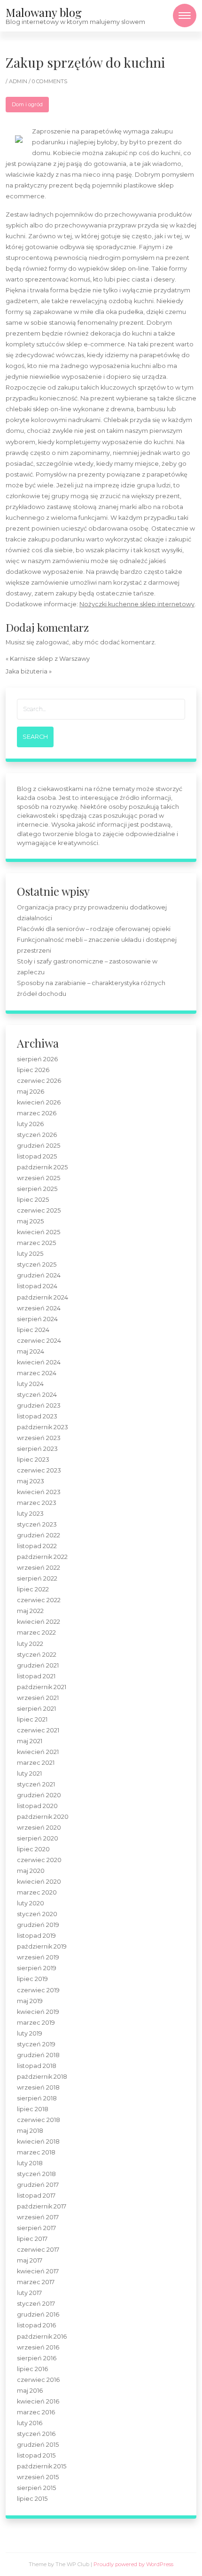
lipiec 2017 (32, 2239)
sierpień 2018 (37, 2098)
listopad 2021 (36, 1676)
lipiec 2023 (33, 1460)
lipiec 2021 (32, 1719)
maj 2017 (30, 2260)
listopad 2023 (37, 1416)
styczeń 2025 (37, 1265)
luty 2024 (30, 1384)
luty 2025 (30, 1254)
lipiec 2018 (33, 2109)
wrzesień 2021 (38, 1698)
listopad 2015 (36, 2455)
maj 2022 (30, 1611)
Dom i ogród (27, 104)
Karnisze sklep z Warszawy (50, 659)
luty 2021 (29, 1773)
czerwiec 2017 (38, 2250)
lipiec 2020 (33, 1849)
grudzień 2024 (39, 1275)
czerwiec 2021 (38, 1730)
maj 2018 (30, 2131)
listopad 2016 (36, 2325)
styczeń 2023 (37, 1524)
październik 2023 (43, 1427)
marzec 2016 (36, 2412)
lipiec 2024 (33, 1330)
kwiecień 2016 (38, 2401)
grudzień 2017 (38, 2185)
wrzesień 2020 (39, 1828)
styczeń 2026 (37, 1135)
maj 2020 (31, 1871)
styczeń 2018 (36, 2174)
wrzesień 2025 (39, 1178)
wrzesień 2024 (39, 1308)
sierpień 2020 (38, 1838)
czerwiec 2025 (39, 1210)
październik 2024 (43, 1297)
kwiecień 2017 (38, 2271)
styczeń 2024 (37, 1395)
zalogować (52, 642)
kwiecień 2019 (38, 2012)
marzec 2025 (36, 1243)
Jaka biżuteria (27, 671)
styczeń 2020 (37, 1914)
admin (19, 81)
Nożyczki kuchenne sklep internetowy (137, 604)
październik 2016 (42, 2337)
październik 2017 (42, 2206)
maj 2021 (30, 1741)
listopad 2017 (36, 2196)
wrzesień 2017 (38, 2217)
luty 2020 (31, 1903)
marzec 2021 (36, 1763)
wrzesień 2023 (39, 1438)
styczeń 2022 (37, 1655)
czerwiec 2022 (39, 1600)
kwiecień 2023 (39, 1492)
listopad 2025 (37, 1156)
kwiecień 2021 (38, 1752)
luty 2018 (30, 2163)
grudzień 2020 (39, 1795)
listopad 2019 (36, 1936)
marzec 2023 (37, 1503)
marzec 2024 (37, 1373)
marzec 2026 (37, 1113)
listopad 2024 (37, 1286)
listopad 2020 (37, 1806)
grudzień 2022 (39, 1535)
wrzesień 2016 (38, 2347)
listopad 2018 (37, 2066)
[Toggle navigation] (185, 16)
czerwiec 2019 (38, 1990)
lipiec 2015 (32, 2499)
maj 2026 (31, 1092)
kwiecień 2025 (39, 1232)
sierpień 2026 (37, 1059)
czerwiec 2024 (39, 1341)
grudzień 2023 (39, 1405)
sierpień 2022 (37, 1578)
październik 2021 (42, 1687)
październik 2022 (42, 1557)
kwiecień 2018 (38, 2141)
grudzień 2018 (38, 2055)
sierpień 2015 (36, 2488)
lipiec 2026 (33, 1070)
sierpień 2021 (36, 1709)
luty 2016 (30, 2423)
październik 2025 (42, 1167)
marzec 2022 (36, 1633)
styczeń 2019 (36, 2044)
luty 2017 (29, 2293)
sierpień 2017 (36, 2228)
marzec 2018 (36, 2152)
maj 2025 (30, 1221)
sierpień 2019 (37, 1968)
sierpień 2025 (37, 1189)
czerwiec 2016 (38, 2380)
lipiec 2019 (32, 1979)
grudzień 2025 (39, 1146)
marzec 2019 (36, 2023)
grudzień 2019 (38, 1925)
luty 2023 (30, 1514)
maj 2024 (31, 1351)
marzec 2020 (37, 1892)
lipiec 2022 (33, 1589)
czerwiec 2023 (39, 1470)
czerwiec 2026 (39, 1081)
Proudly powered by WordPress (133, 2564)
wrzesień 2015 (38, 2477)
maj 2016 (30, 2391)
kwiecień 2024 (39, 1362)
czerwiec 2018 (39, 2120)
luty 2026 (30, 1124)
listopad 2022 (37, 1546)
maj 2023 (31, 1481)
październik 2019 (42, 1946)
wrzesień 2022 (39, 1568)
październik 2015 (42, 2466)
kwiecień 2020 (39, 1882)
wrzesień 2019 (38, 1957)
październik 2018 (42, 2077)
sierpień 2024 (37, 1319)
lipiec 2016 (32, 2369)
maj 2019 (30, 2001)
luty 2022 (30, 1644)
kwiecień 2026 (39, 1102)
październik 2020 (43, 1817)
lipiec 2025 (33, 1200)
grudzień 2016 (38, 2314)
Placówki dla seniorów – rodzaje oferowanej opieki (94, 929)
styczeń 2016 (36, 2434)
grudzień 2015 (38, 2445)
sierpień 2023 (37, 1449)
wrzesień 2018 (38, 2087)
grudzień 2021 (38, 1665)
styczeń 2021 (36, 1784)
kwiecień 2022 (39, 1622)
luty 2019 (30, 2033)
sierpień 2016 (37, 2358)
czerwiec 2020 (39, 1860)
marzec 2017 (36, 2282)
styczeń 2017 (36, 2304)
